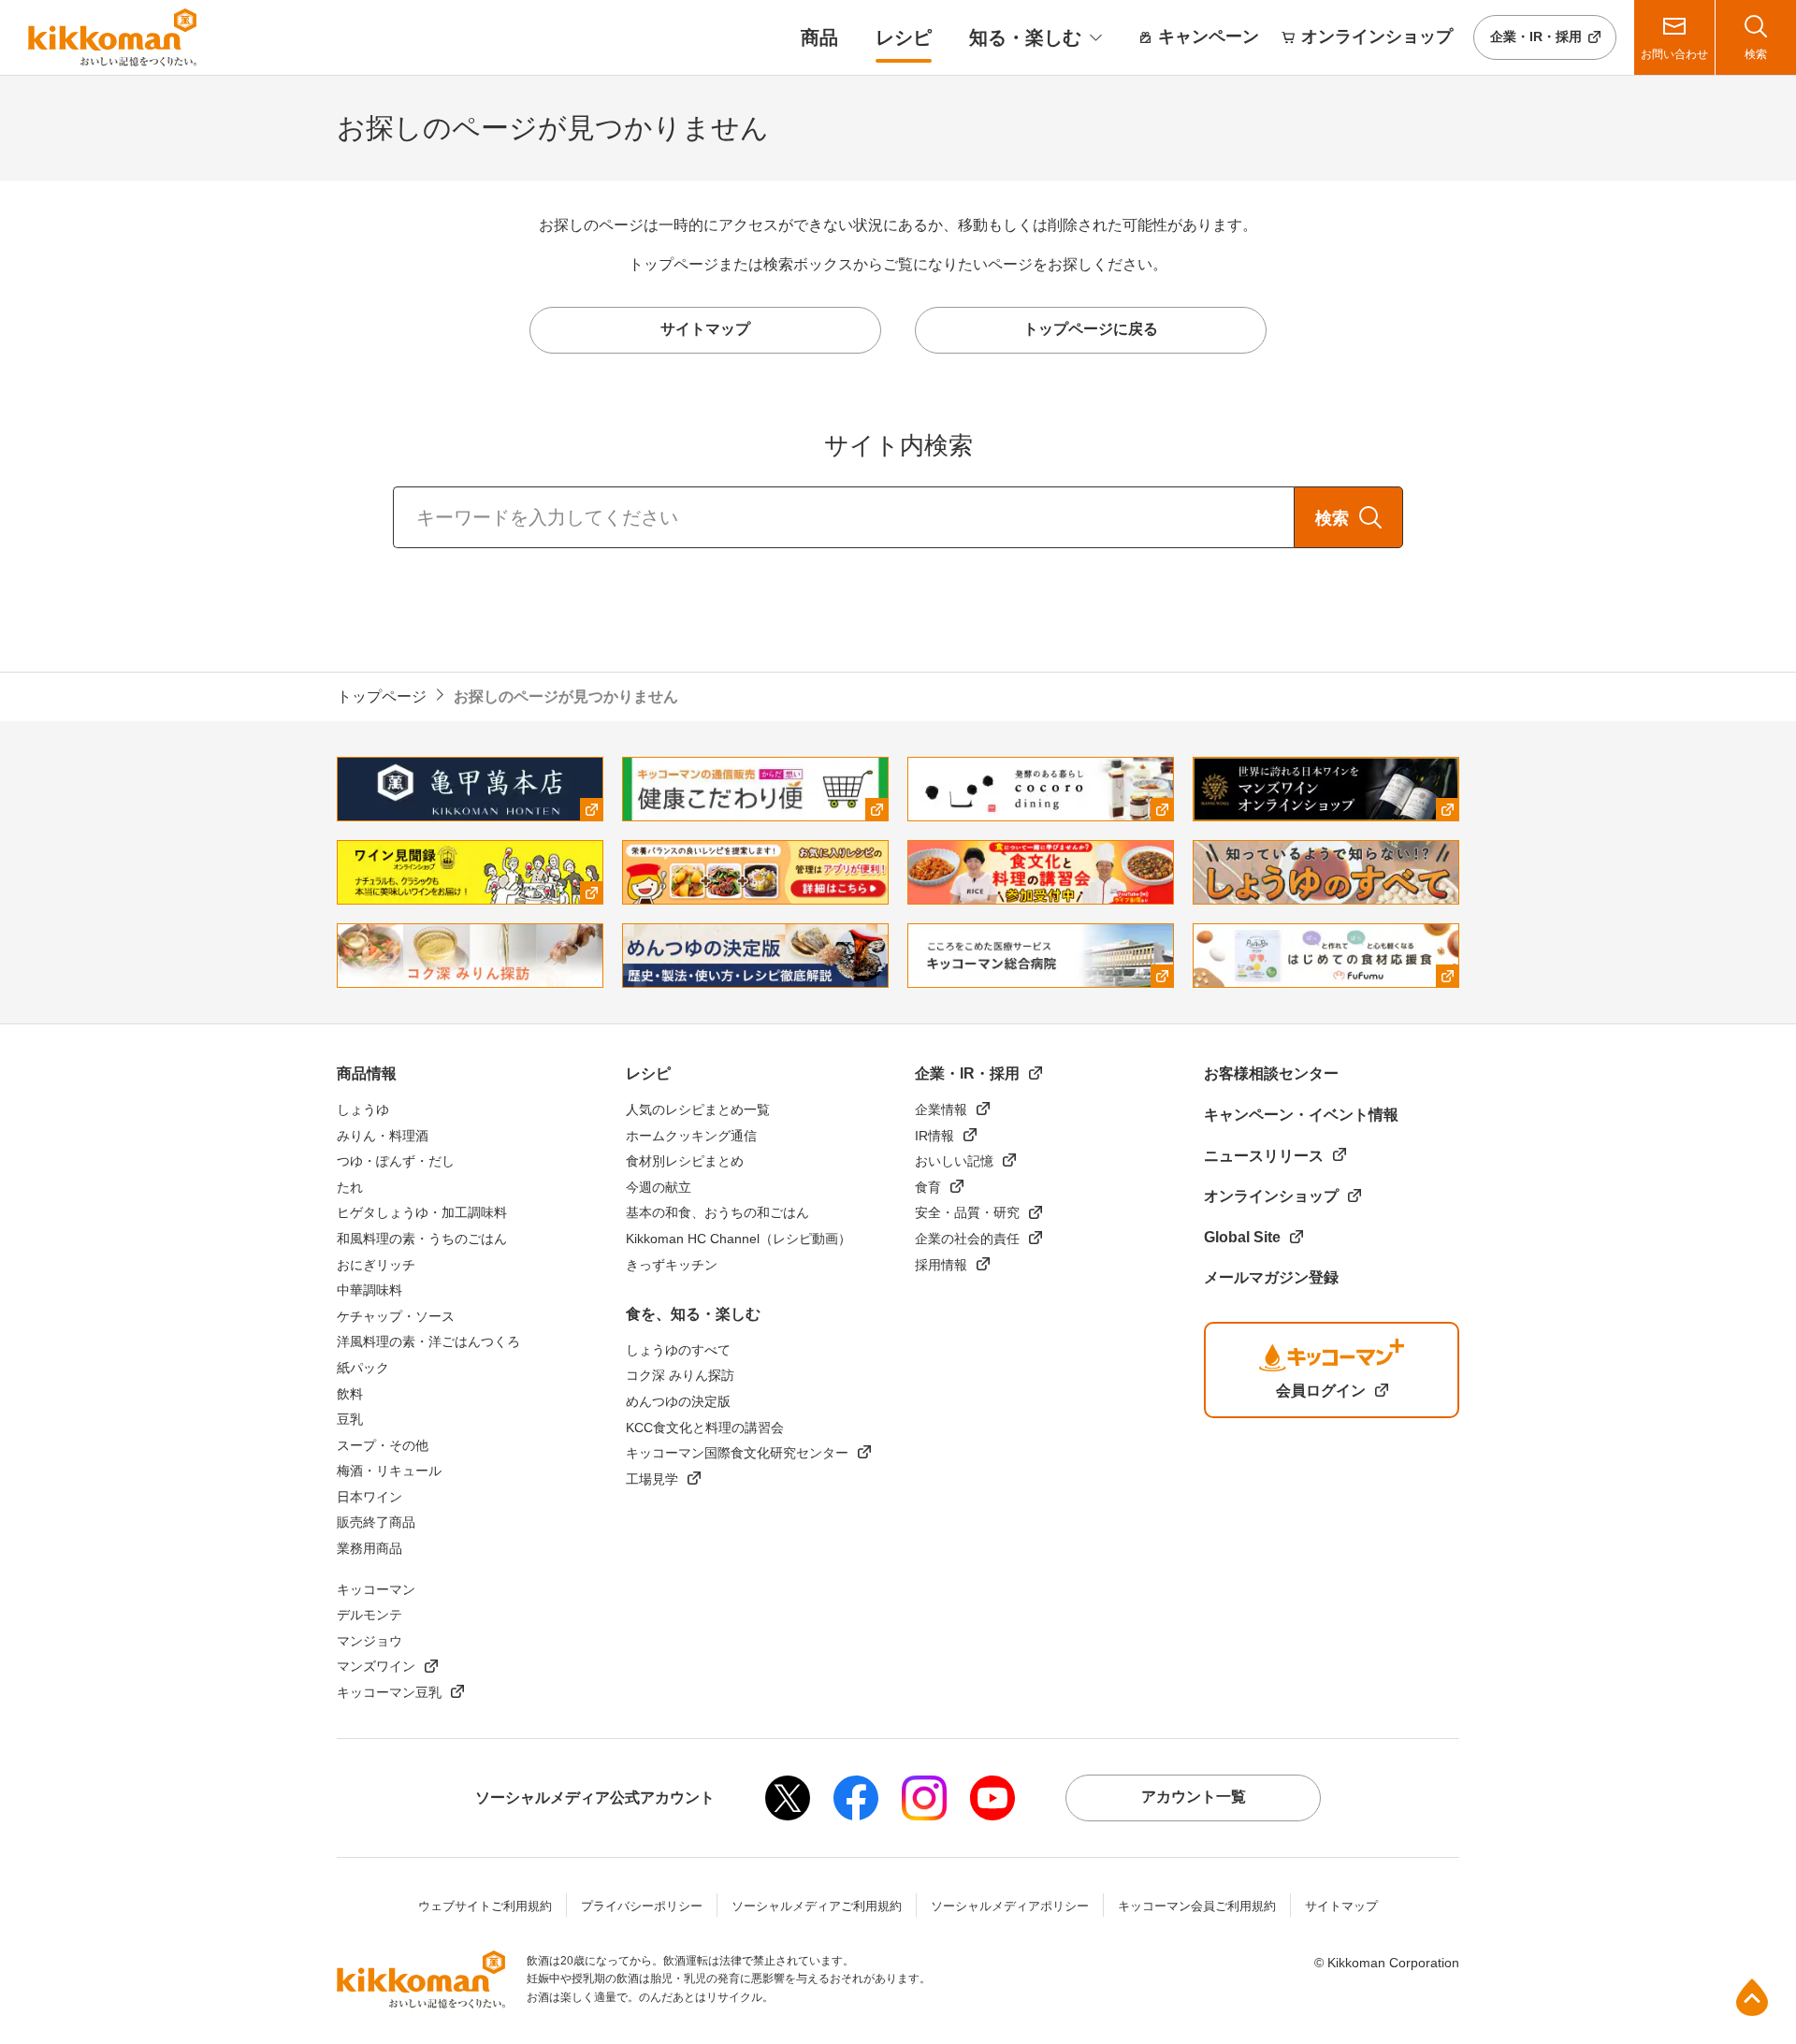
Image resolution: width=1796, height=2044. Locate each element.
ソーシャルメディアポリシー (1010, 1906)
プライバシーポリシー (642, 1906)
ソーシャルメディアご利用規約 (817, 1906)
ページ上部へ (1752, 1997)
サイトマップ (1341, 1906)
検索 (1332, 518)
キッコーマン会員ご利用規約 (1197, 1906)
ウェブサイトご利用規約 (485, 1906)
